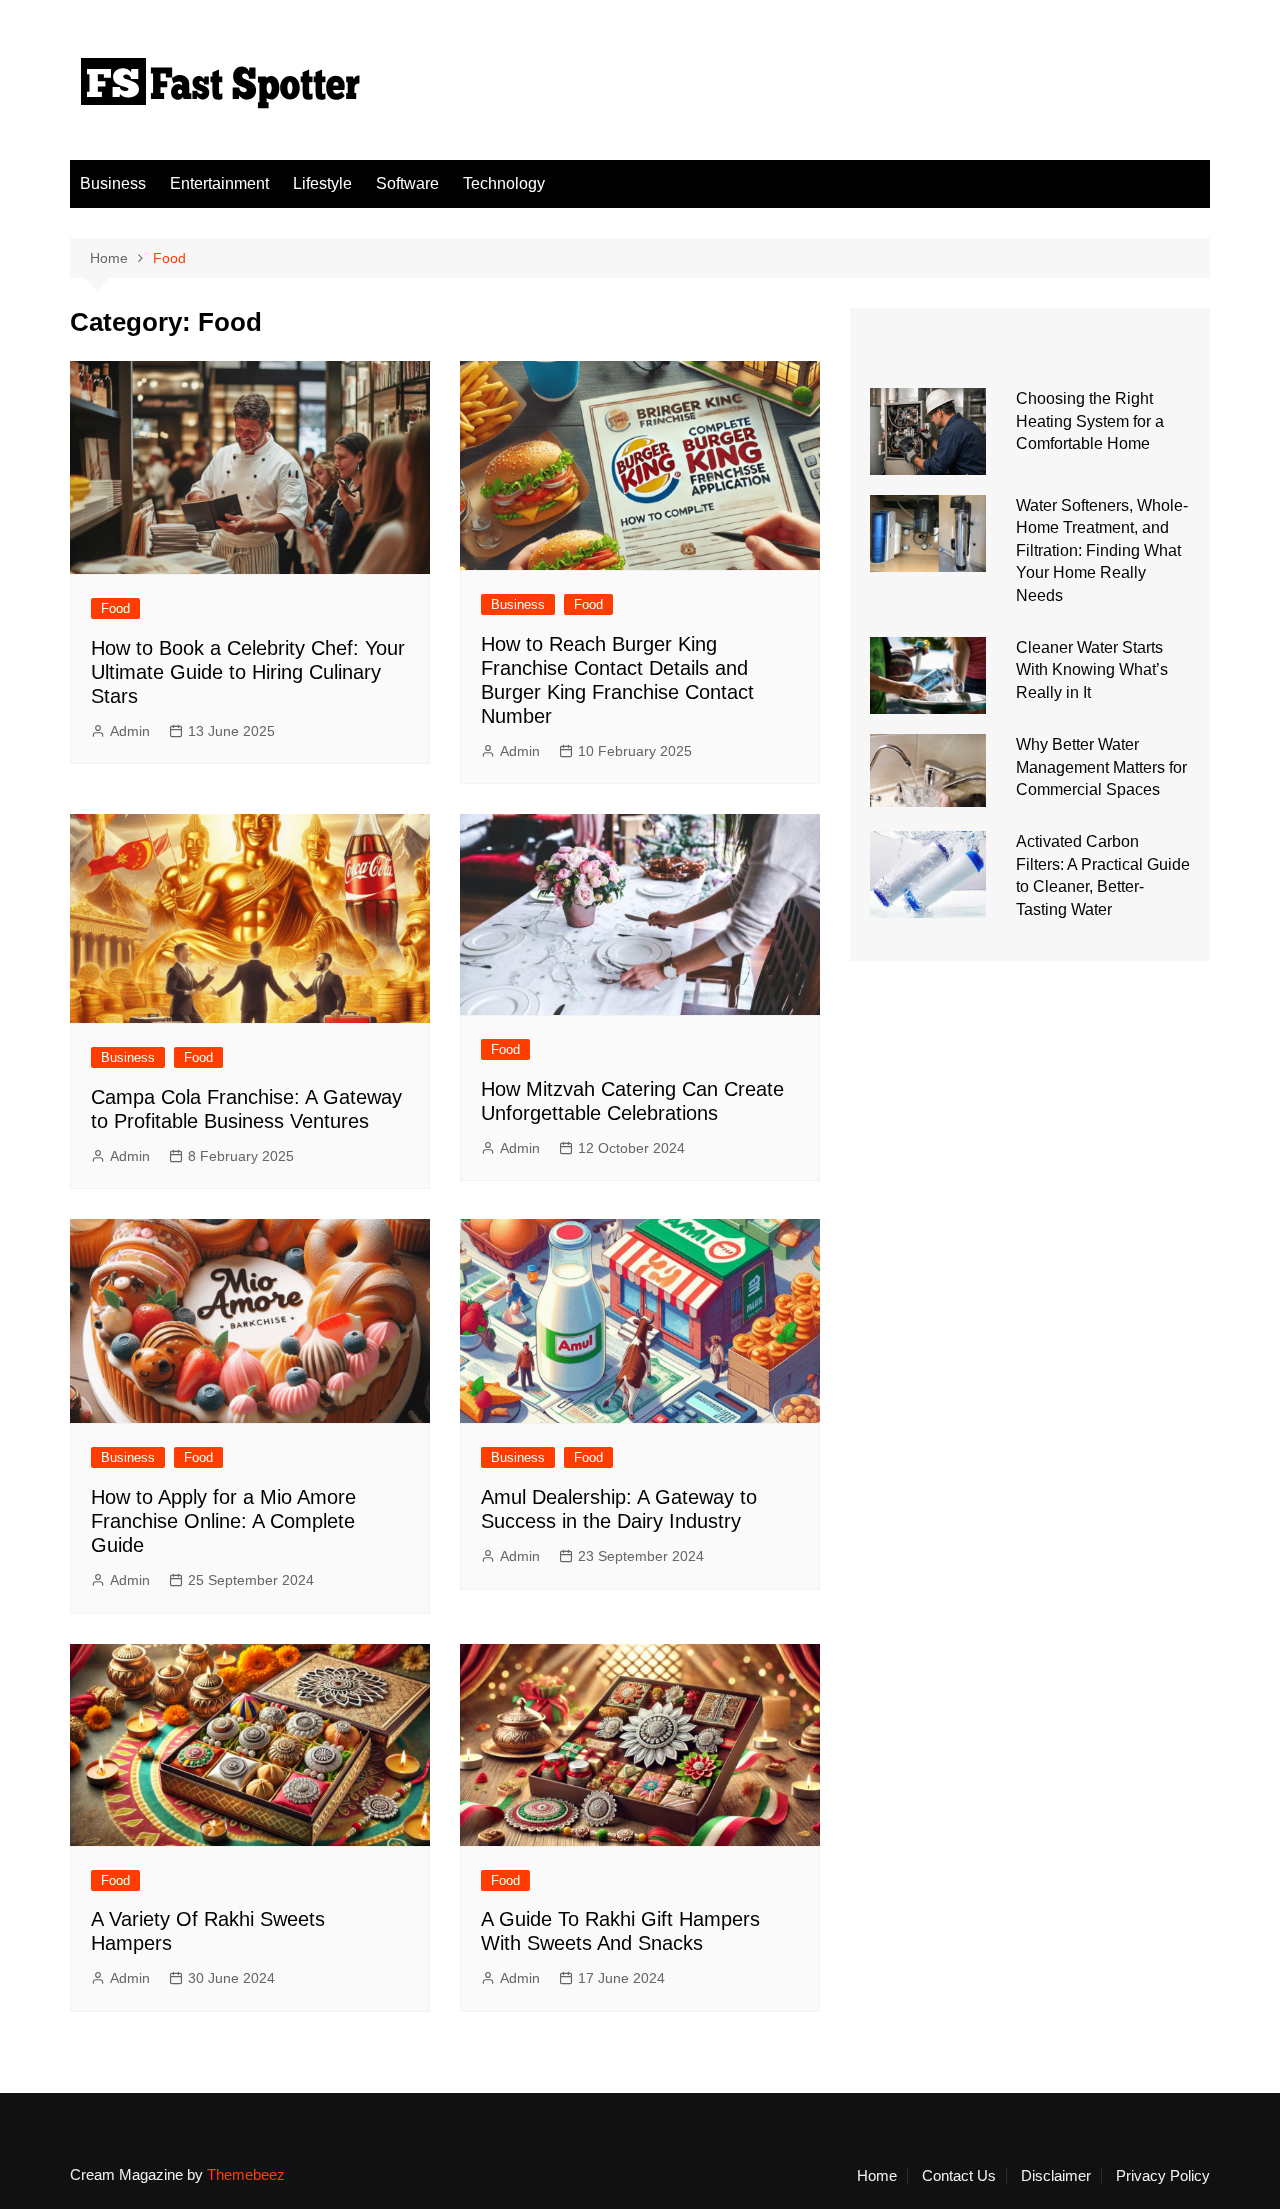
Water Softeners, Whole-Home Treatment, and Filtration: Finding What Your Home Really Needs (1102, 550)
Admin (130, 731)
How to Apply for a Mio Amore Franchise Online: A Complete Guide (223, 1521)
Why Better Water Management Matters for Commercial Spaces (1101, 767)
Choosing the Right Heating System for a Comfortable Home (1090, 421)
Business (113, 183)
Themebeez (246, 2174)
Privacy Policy (1163, 2176)
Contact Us (959, 2176)
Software (407, 183)
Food (115, 608)
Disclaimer (1056, 2176)
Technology (504, 183)
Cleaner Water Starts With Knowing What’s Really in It (1092, 670)
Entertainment (219, 183)
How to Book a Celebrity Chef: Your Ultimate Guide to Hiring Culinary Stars (248, 672)
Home (877, 2176)
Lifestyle (322, 183)
